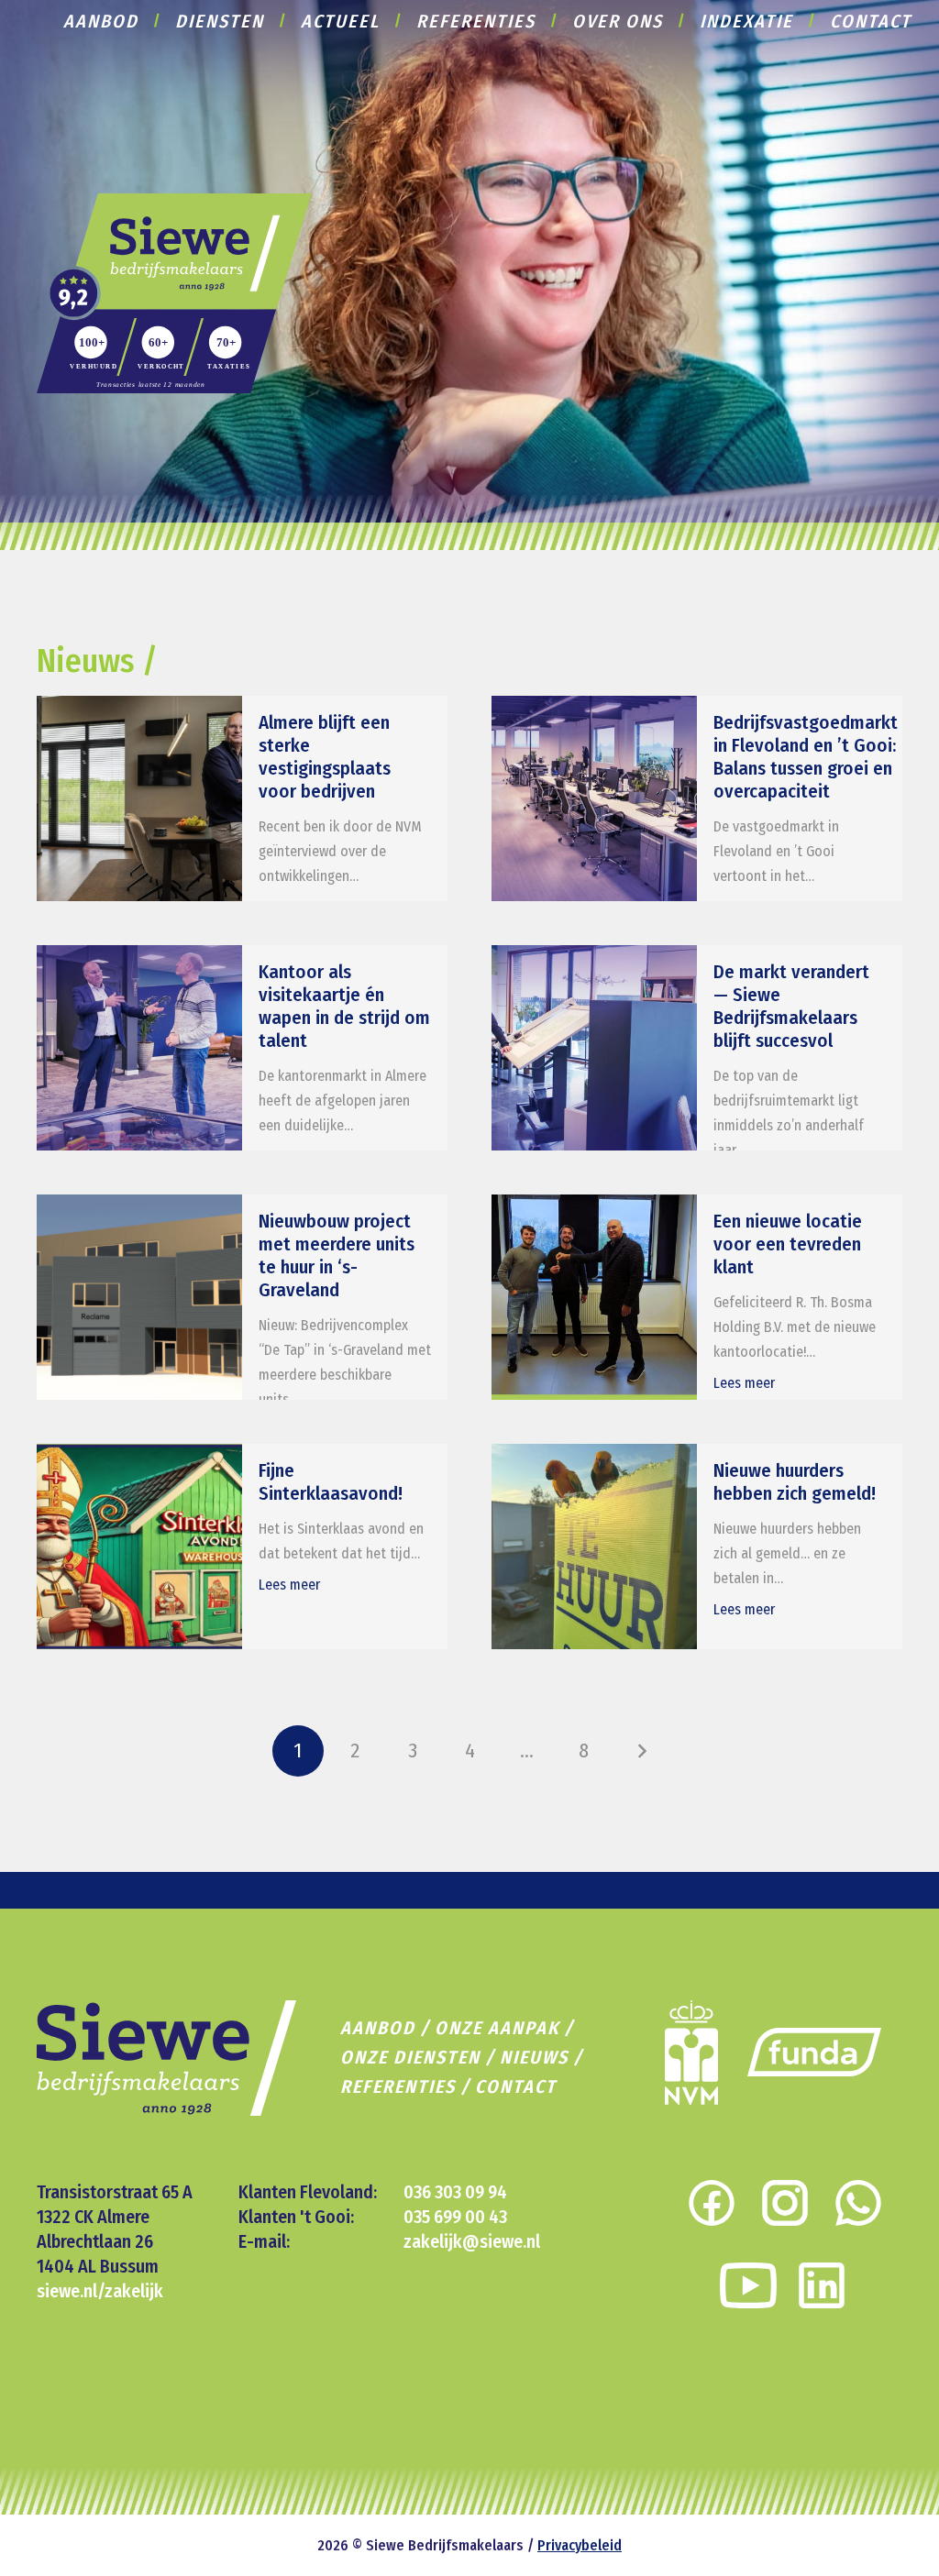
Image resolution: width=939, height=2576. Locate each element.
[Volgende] (641, 1751)
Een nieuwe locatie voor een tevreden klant (788, 1244)
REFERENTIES (398, 2086)
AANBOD (378, 2028)
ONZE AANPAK (497, 2028)
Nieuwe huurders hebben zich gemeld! (795, 1482)
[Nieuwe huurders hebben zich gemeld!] (594, 1547)
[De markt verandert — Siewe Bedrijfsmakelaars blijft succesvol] (594, 1048)
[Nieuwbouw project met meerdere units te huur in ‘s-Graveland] (139, 1297)
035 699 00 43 (455, 2217)
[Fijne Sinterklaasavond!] (139, 1547)
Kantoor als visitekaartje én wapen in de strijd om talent (344, 1007)
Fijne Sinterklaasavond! (331, 1482)
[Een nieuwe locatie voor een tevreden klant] (594, 1297)
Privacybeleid (580, 2545)
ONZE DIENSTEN (410, 2057)
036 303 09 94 (455, 2192)
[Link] (174, 293)
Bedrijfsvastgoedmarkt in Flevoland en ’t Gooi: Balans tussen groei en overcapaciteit (806, 757)
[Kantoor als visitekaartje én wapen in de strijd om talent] (139, 1048)
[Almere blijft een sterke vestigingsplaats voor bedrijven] (139, 798)
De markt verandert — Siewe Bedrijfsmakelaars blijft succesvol (791, 1007)
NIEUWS (534, 2057)
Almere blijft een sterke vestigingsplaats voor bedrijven (325, 757)
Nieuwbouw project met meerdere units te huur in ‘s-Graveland (337, 1256)
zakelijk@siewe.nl (472, 2241)
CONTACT (516, 2086)
